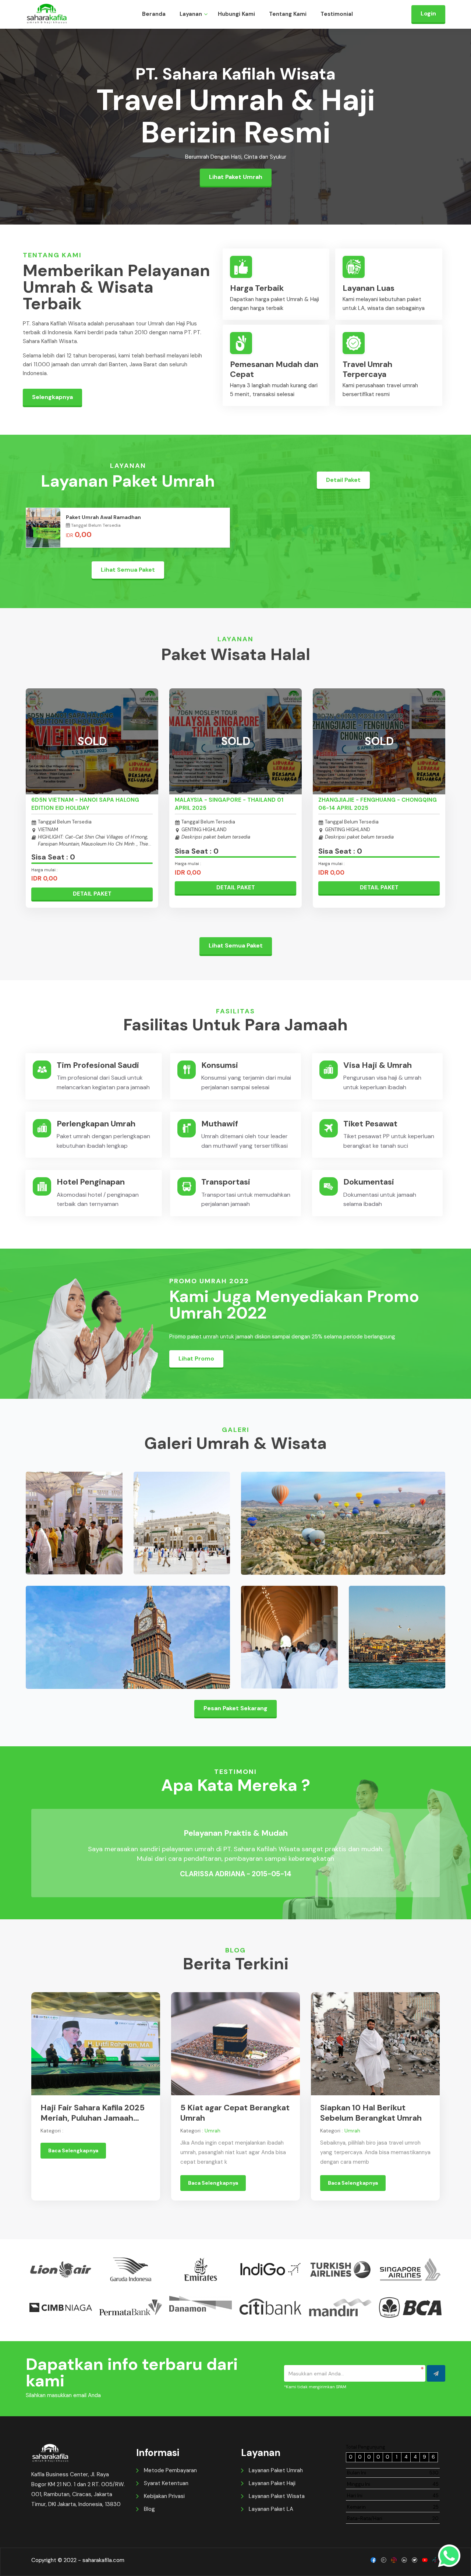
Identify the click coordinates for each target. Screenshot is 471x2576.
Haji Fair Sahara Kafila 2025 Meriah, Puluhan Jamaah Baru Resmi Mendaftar (93, 2113)
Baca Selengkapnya (73, 2150)
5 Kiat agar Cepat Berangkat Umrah (235, 2113)
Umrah (213, 2131)
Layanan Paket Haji (272, 2483)
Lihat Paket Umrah (236, 177)
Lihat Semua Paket (128, 570)
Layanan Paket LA (271, 2509)
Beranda (154, 14)
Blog (149, 2509)
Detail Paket (343, 480)
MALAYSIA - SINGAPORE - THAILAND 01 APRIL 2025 (229, 804)
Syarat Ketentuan (166, 2483)
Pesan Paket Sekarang (235, 1708)
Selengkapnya (52, 397)
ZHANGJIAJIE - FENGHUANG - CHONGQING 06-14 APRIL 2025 (378, 804)
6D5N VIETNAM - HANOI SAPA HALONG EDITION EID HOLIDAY (85, 804)
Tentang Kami (288, 14)
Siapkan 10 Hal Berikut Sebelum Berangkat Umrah (371, 2113)
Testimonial (337, 14)
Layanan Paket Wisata (277, 2496)
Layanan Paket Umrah (276, 2470)
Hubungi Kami (236, 14)
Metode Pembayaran (170, 2470)
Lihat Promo (196, 1358)
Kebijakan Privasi (164, 2496)
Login (428, 13)
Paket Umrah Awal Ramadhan (103, 517)
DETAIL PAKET (92, 894)
